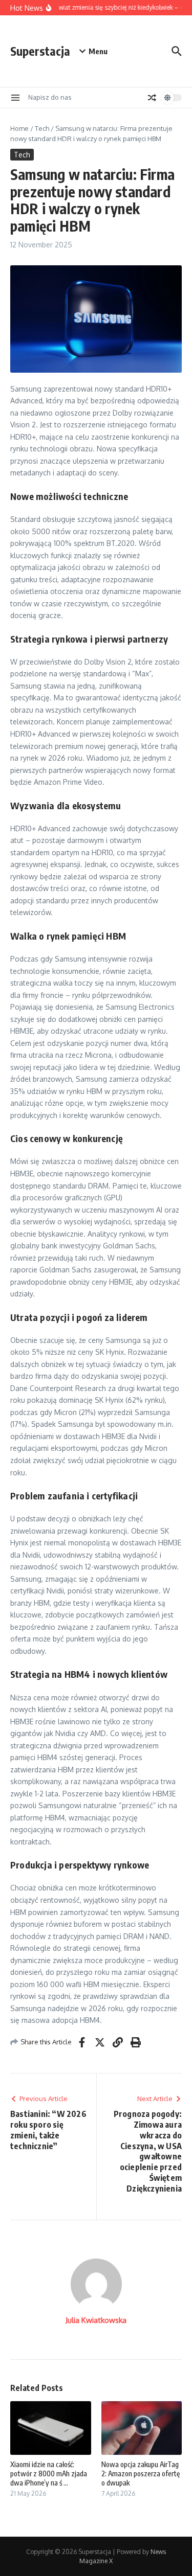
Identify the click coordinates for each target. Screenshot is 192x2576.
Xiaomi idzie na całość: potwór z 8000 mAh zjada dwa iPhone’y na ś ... (49, 2474)
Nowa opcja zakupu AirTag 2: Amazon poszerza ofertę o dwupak (141, 2474)
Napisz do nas (50, 97)
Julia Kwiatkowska (96, 2320)
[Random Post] (152, 98)
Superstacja (40, 51)
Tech (42, 128)
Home (19, 128)
